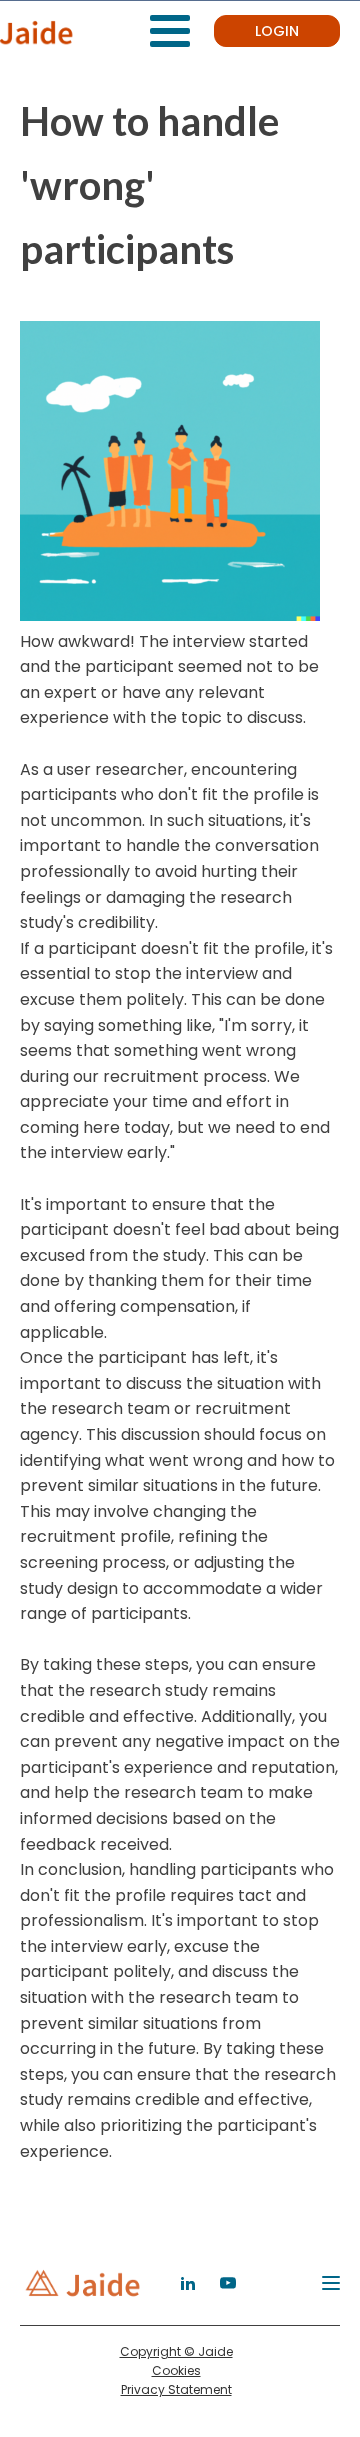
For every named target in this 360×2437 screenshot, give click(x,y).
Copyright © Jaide (176, 2352)
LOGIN (277, 31)
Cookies (176, 2370)
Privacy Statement (176, 2389)
